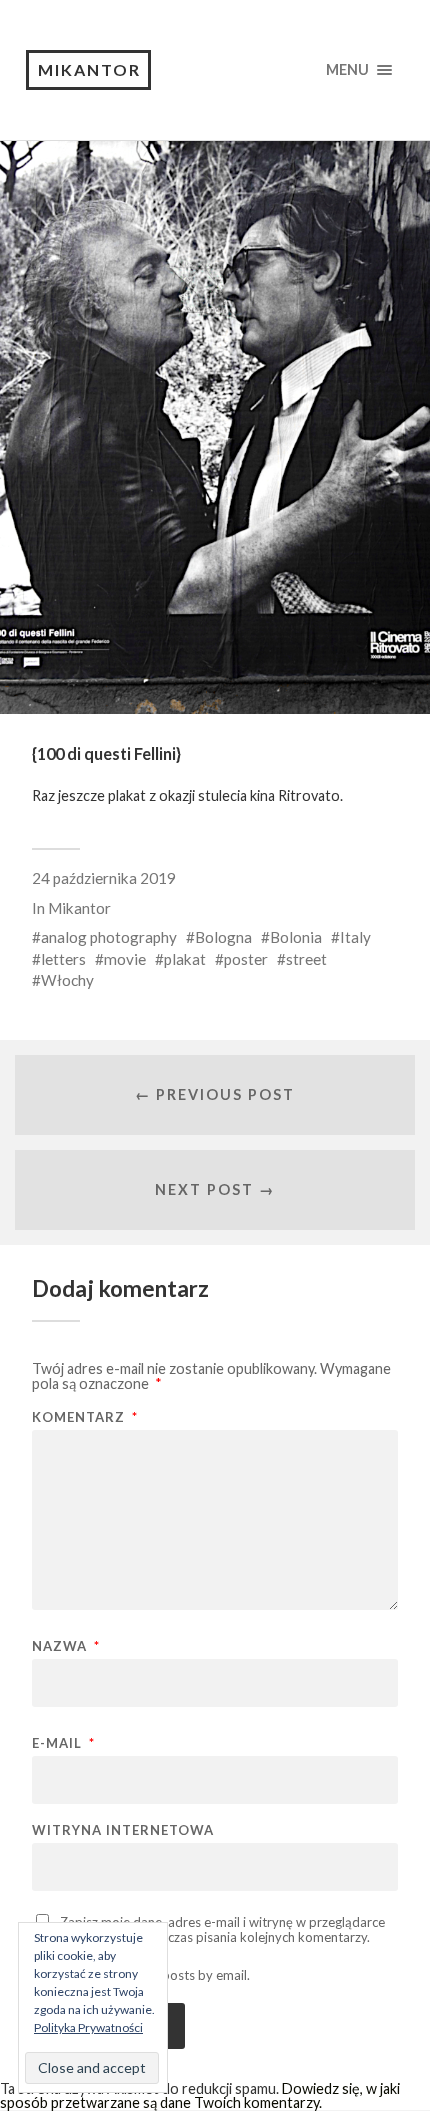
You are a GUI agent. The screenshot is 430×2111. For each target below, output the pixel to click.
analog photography (109, 937)
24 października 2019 (104, 878)
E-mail (63, 1743)
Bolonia (296, 937)
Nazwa (66, 1646)
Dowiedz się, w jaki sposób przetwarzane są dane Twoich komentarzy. (200, 2095)
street (306, 959)
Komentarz (85, 1417)
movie (125, 959)
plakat (185, 959)
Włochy (67, 980)
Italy (355, 937)
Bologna (223, 937)
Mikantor (89, 69)
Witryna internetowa (123, 1830)
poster (246, 959)
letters (63, 959)
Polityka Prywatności (88, 2027)
